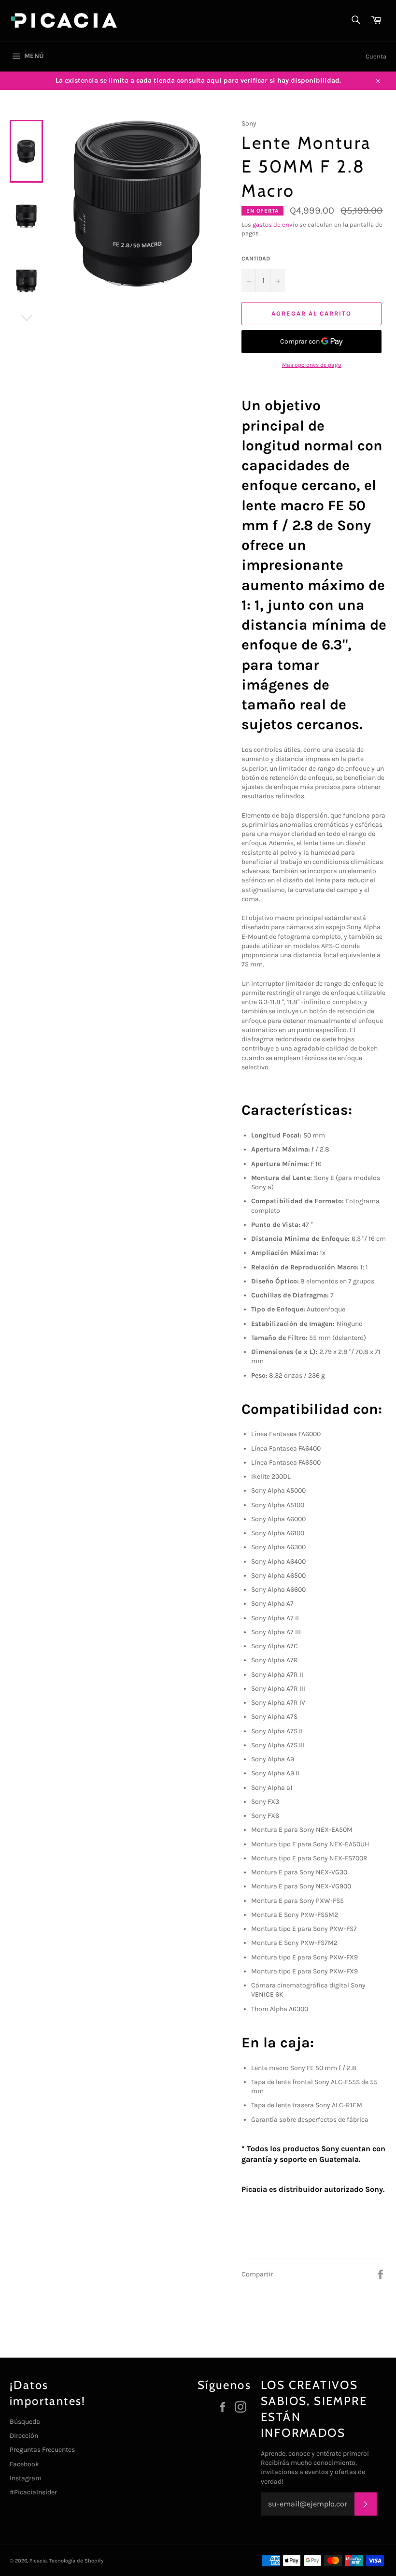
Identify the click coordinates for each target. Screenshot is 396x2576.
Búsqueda (25, 2422)
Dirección (24, 2436)
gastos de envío (275, 224)
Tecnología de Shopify (76, 2561)
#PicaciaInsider (33, 2492)
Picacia (38, 2561)
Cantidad (256, 259)
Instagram (26, 2478)
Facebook (24, 2464)
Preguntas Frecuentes (42, 2450)
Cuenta (376, 56)
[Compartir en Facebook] (381, 2274)
